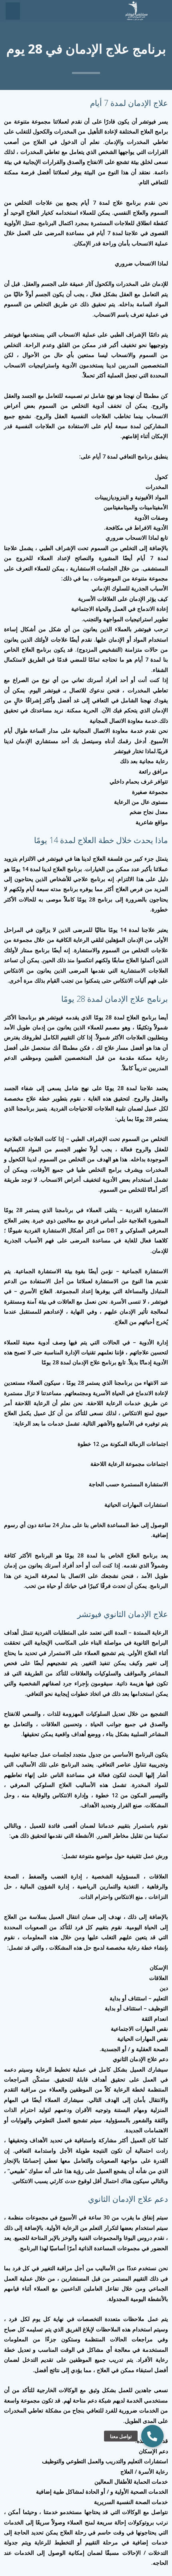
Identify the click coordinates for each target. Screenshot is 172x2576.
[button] (152, 2436)
